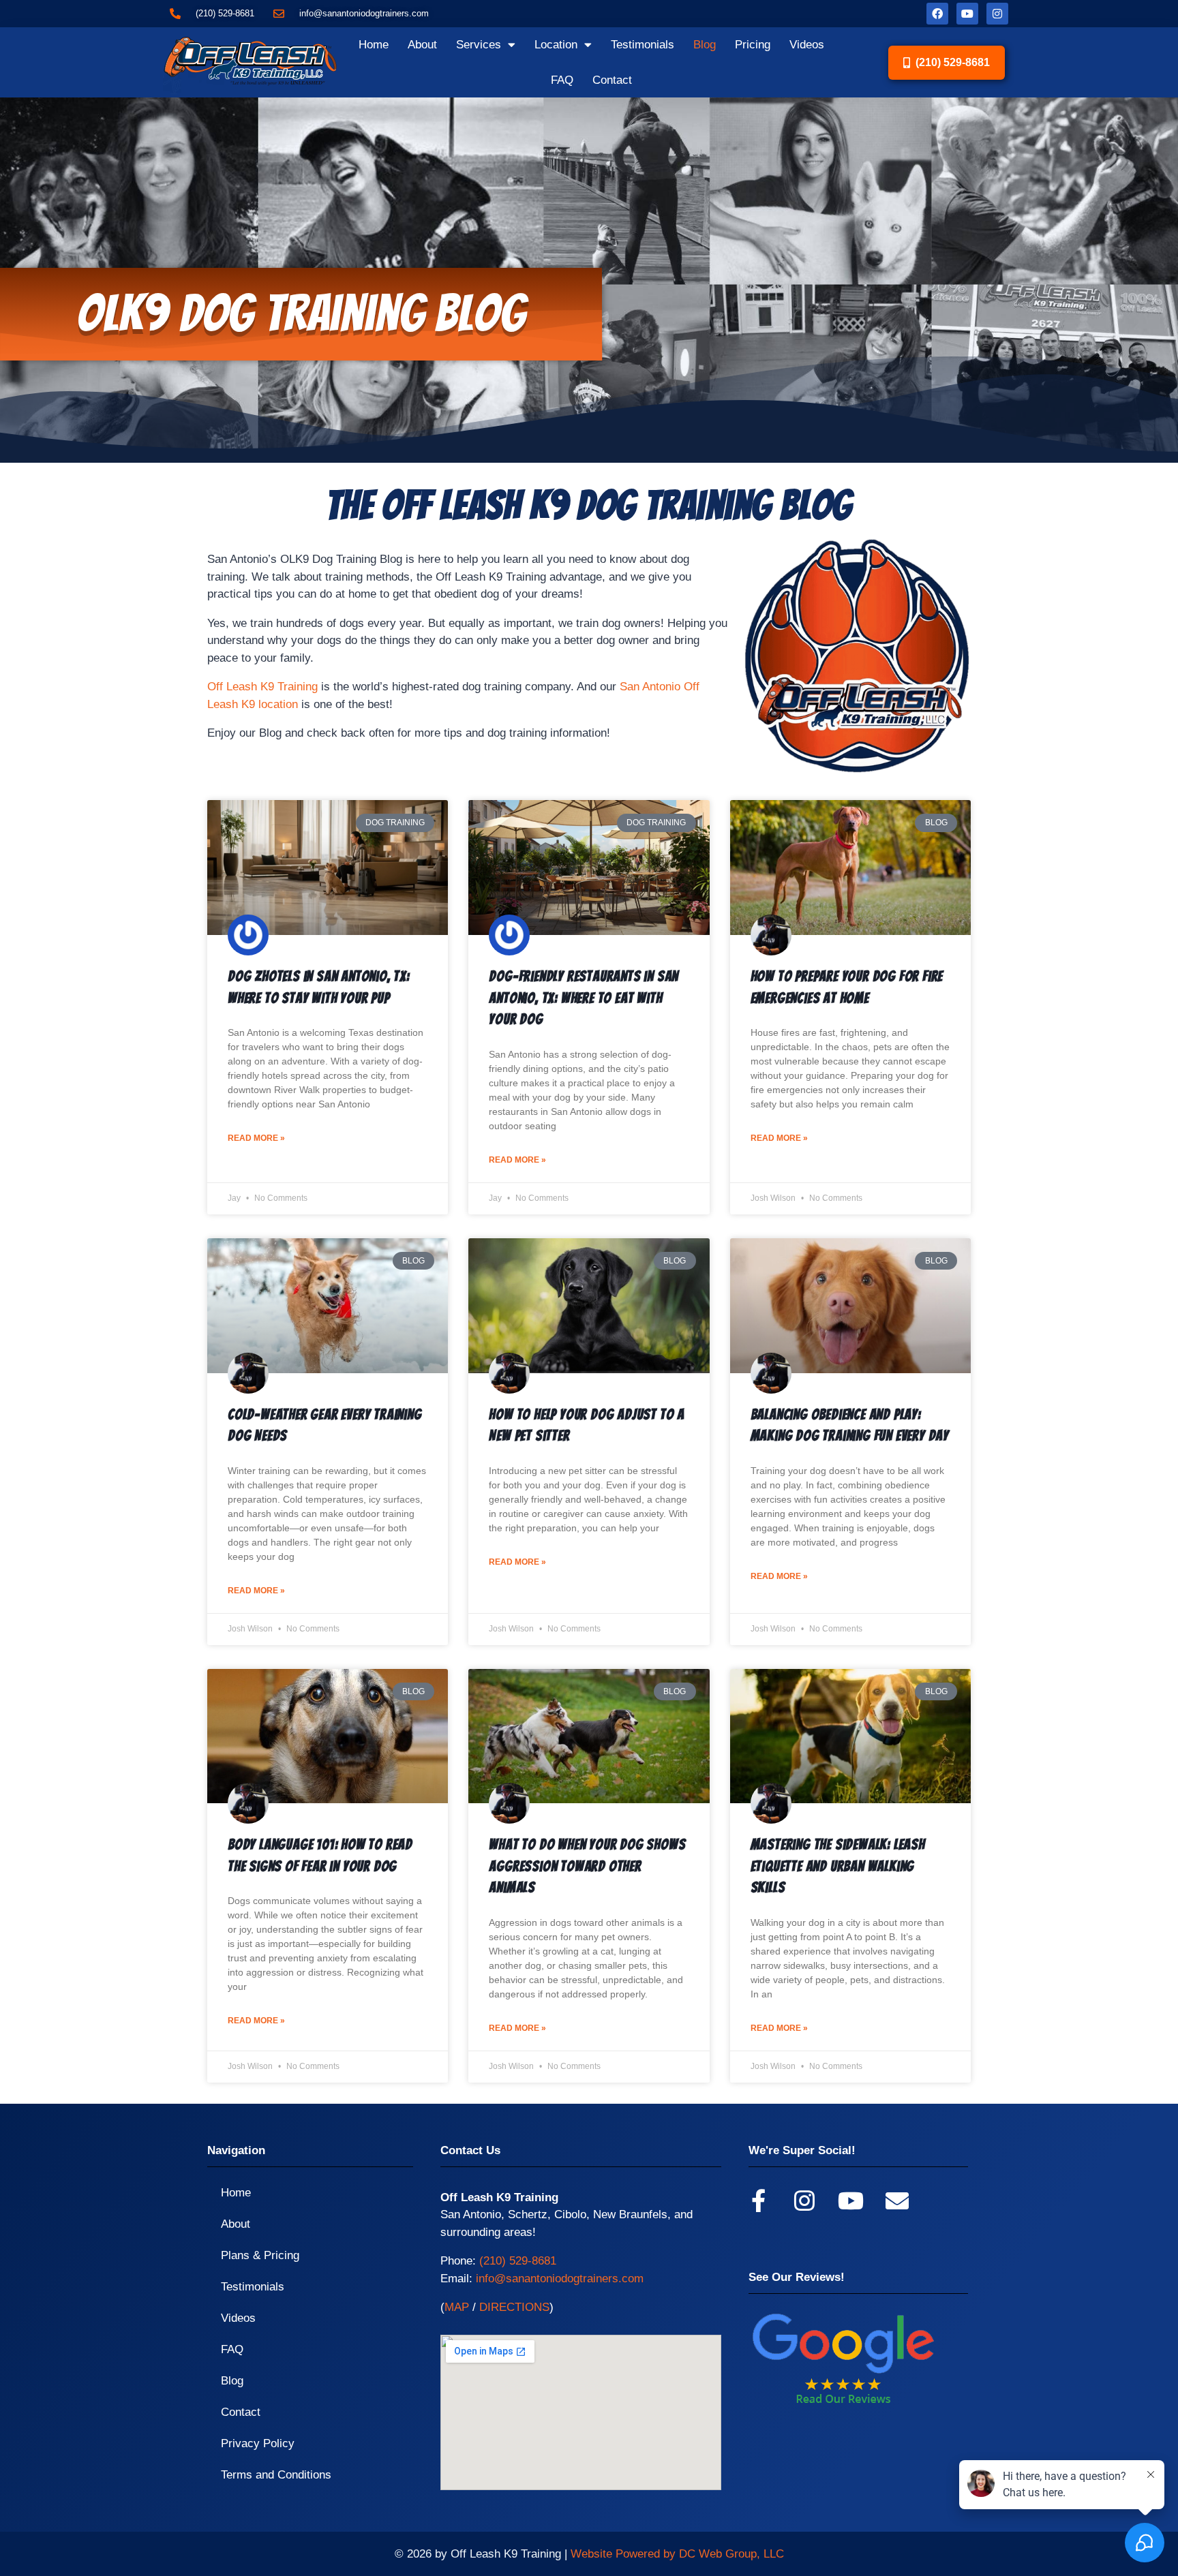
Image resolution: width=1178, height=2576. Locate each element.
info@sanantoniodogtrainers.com (560, 2279)
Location (556, 45)
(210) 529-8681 (518, 2261)
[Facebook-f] (758, 2201)
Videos (807, 45)
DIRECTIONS (514, 2307)
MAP (457, 2307)
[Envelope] (897, 2201)
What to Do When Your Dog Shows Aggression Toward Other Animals (587, 1866)
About (422, 45)
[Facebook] (937, 14)
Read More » (256, 1138)
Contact (612, 80)
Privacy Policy (258, 2443)
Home (374, 45)
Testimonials (643, 45)
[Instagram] (997, 14)
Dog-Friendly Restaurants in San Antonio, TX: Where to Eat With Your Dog (584, 998)
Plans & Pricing (260, 2255)
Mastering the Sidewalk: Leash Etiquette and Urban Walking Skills (838, 1866)
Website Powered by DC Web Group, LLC (677, 2554)
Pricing (753, 45)
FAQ (562, 80)
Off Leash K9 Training (262, 687)
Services (479, 45)
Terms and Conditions (276, 2475)
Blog (705, 45)
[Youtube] (967, 14)
